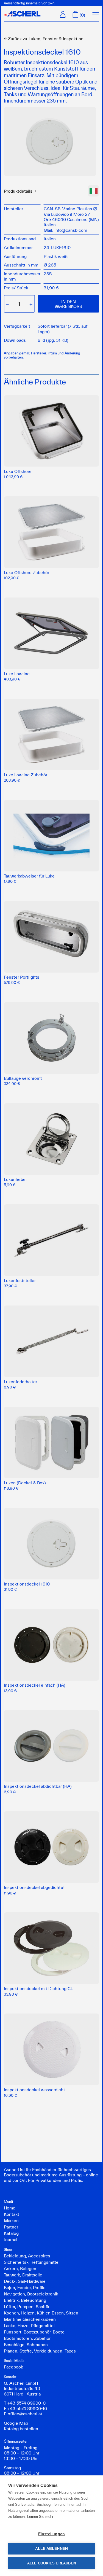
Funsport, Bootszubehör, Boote (34, 2332)
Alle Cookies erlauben (51, 2563)
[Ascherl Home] (22, 14)
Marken (11, 2220)
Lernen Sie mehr (40, 2517)
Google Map (16, 2423)
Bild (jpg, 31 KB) (53, 340)
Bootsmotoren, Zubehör (27, 2338)
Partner (11, 2227)
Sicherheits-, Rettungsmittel (32, 2262)
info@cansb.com (71, 230)
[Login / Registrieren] (63, 14)
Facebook (13, 2367)
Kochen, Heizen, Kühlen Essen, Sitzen (41, 2313)
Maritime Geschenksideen (30, 2319)
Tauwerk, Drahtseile (23, 2275)
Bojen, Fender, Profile (25, 2287)
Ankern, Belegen (20, 2268)
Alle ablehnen (52, 2549)
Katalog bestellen (21, 2429)
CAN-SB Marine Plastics (68, 209)
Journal (11, 2239)
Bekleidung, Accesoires (27, 2256)
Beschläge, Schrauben (26, 2344)
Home (10, 2208)
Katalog (11, 2233)
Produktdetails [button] (18, 191)
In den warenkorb (68, 304)
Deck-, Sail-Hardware (25, 2281)
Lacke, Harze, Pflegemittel (29, 2325)
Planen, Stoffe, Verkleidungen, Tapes (40, 2351)
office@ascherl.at (25, 2414)
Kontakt (12, 2214)
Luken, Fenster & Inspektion (44, 39)
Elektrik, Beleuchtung (25, 2300)
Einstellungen (52, 2534)
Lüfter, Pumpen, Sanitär (27, 2306)
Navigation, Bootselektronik (31, 2294)
